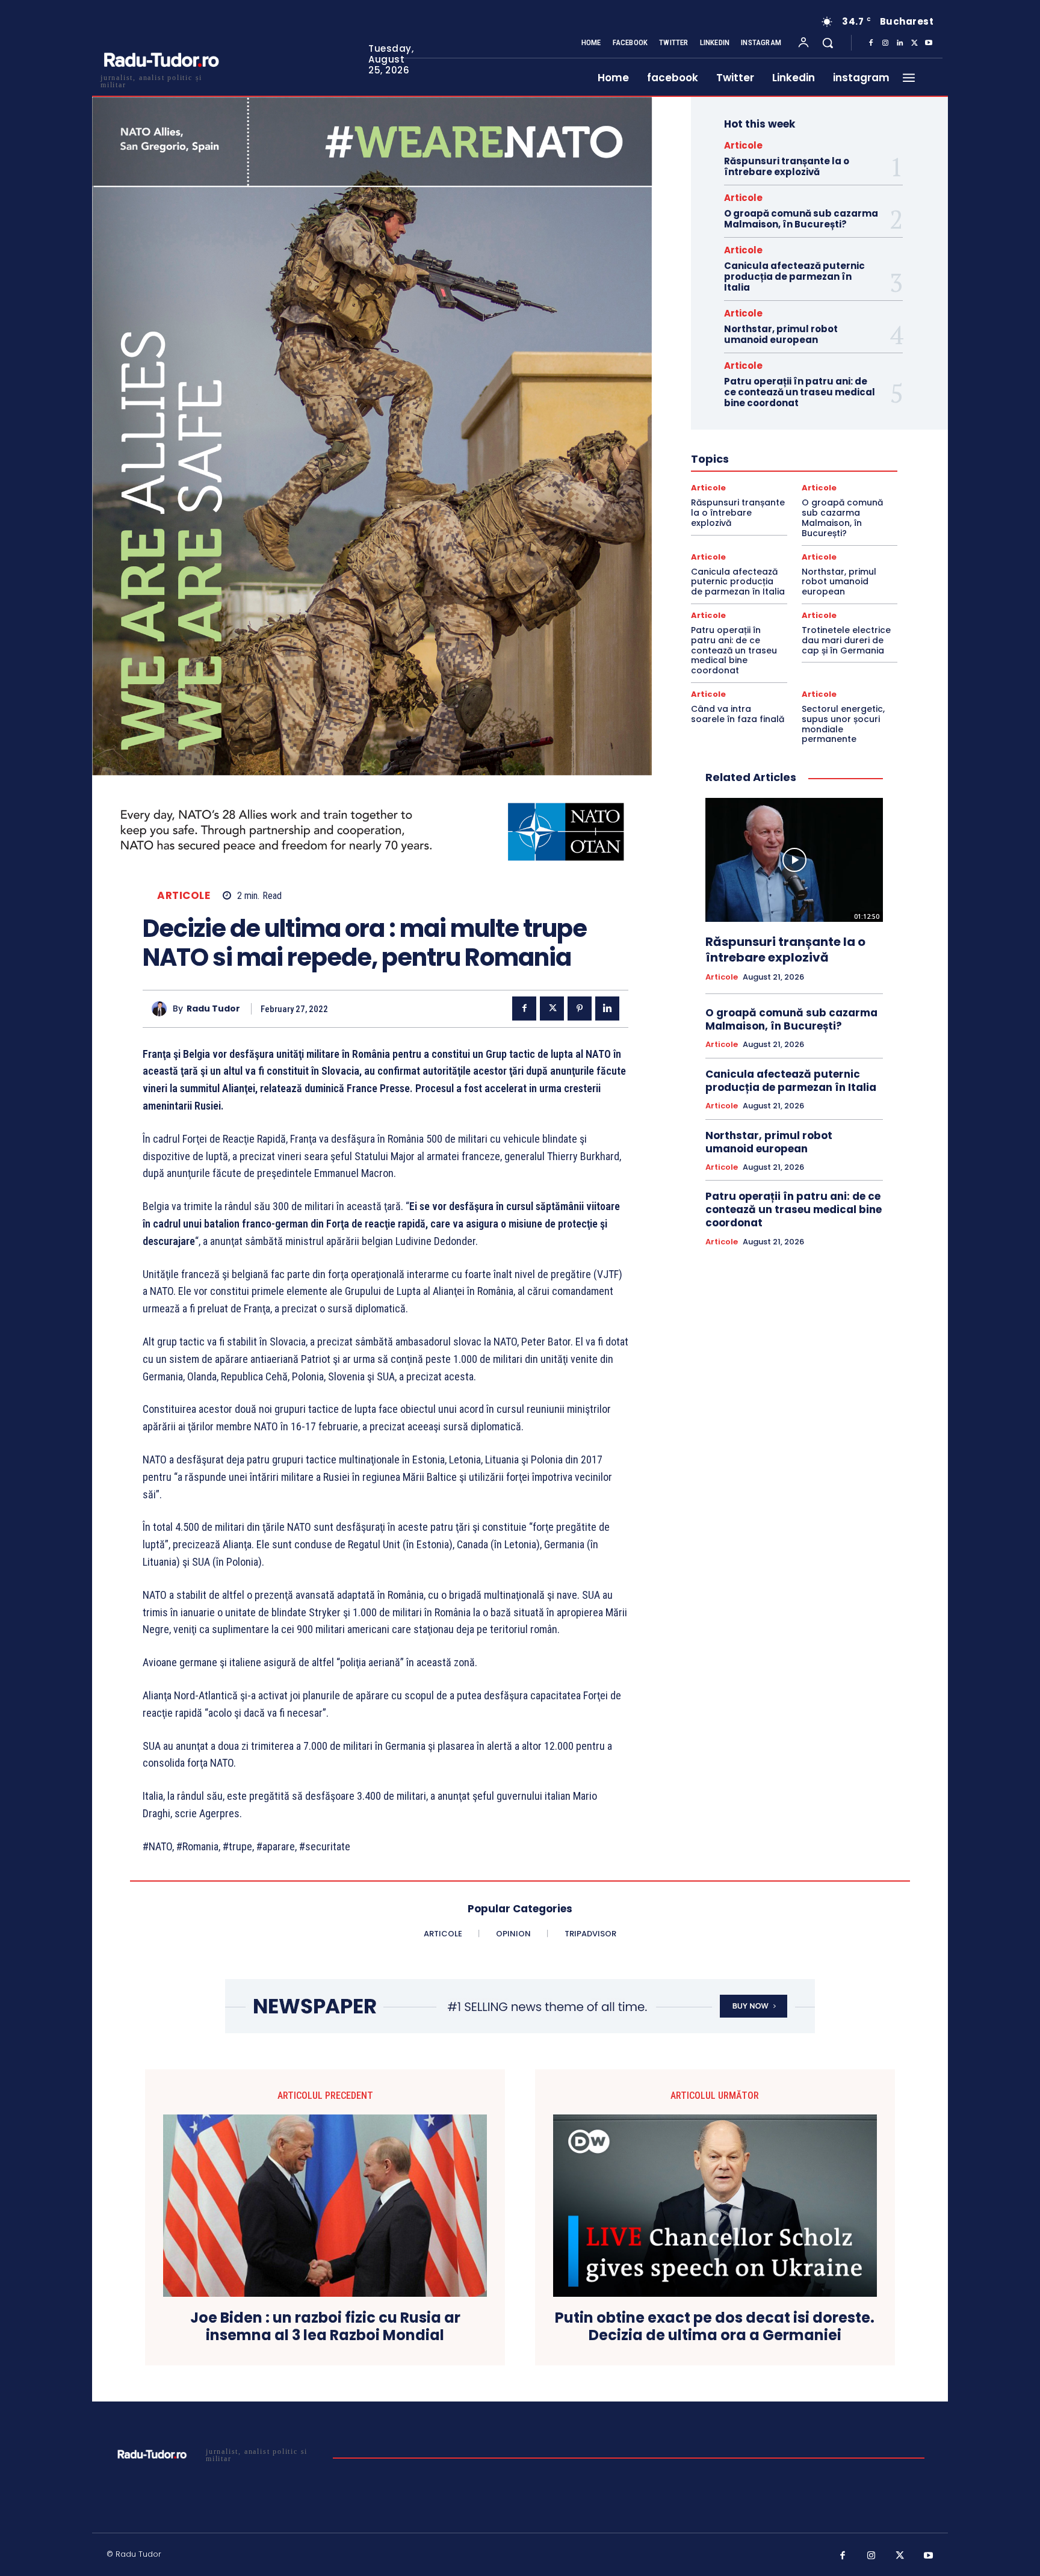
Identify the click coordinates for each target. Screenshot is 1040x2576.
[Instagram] (885, 43)
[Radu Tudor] (162, 1009)
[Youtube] (929, 43)
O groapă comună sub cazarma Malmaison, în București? (801, 219)
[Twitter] (914, 43)
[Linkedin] (900, 43)
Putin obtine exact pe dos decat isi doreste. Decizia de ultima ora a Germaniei (715, 2327)
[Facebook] (871, 43)
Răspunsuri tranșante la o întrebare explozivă (787, 166)
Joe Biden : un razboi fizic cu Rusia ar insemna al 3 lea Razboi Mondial (325, 2327)
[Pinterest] (580, 1008)
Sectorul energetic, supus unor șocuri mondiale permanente (843, 724)
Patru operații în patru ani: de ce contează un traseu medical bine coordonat (800, 392)
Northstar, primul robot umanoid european (781, 334)
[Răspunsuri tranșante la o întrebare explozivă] (794, 860)
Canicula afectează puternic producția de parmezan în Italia (794, 276)
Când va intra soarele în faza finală (738, 714)
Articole (184, 896)
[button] (828, 43)
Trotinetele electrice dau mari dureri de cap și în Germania (846, 640)
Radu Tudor (213, 1009)
